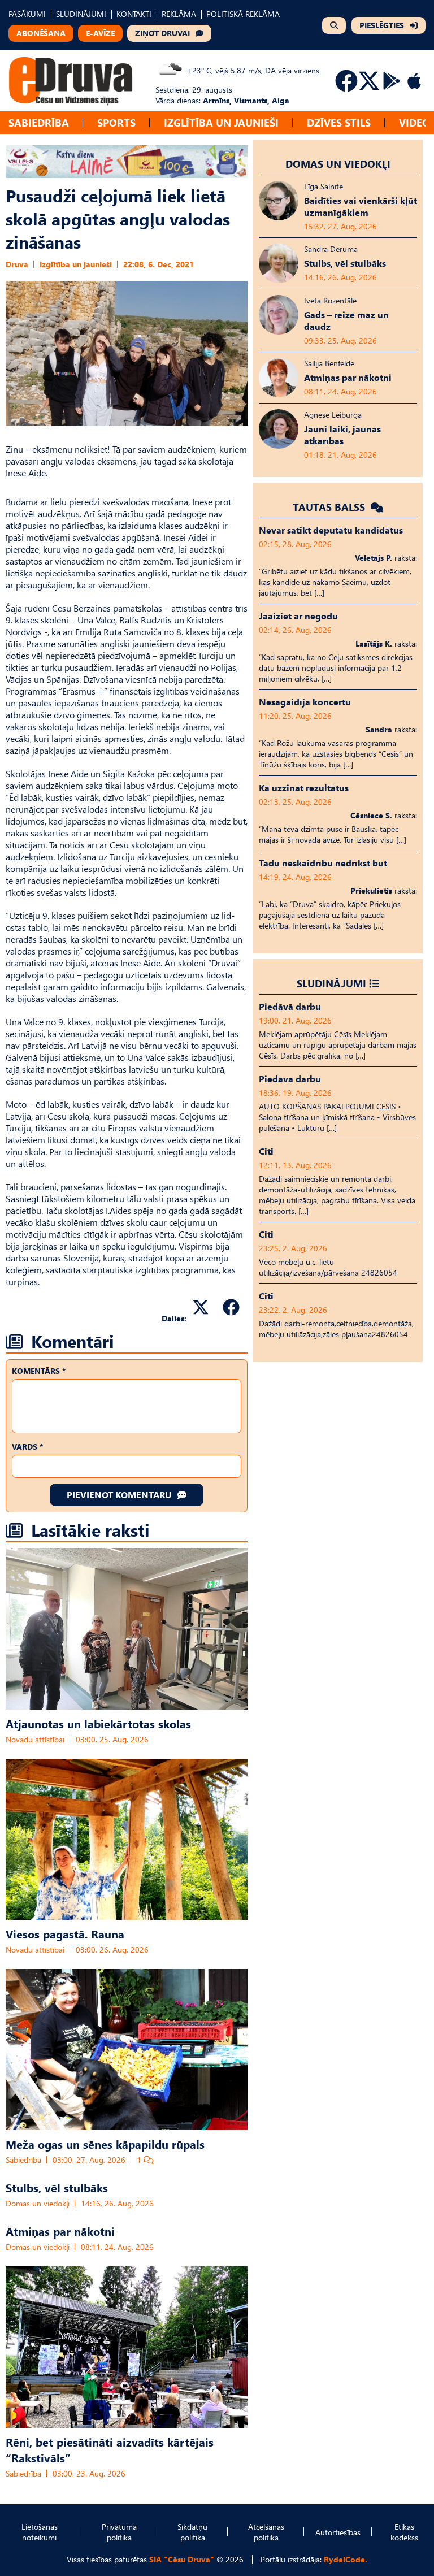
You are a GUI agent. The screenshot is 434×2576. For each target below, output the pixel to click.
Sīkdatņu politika (192, 2532)
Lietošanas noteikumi (40, 2532)
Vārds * (27, 1447)
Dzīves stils (339, 122)
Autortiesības (338, 2532)
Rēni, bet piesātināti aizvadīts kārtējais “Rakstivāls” (110, 2449)
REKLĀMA (179, 14)
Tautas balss (330, 507)
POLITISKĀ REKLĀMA (243, 14)
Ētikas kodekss (404, 2532)
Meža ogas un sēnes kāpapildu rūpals (105, 2144)
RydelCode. (346, 2559)
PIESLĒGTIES (382, 25)
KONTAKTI (134, 14)
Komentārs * (39, 1371)
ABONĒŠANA (41, 33)
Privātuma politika (119, 2532)
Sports (116, 122)
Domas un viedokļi (38, 2203)
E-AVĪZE (100, 33)
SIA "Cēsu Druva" (182, 2559)
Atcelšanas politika (266, 2532)
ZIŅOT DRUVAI (162, 33)
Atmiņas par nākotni (60, 2231)
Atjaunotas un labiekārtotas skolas (98, 1723)
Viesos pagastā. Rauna (65, 1933)
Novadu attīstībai (35, 1739)
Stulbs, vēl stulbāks (57, 2187)
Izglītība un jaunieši (221, 122)
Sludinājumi (331, 983)
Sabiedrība (39, 122)
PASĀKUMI (27, 14)
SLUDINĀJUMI (81, 14)
